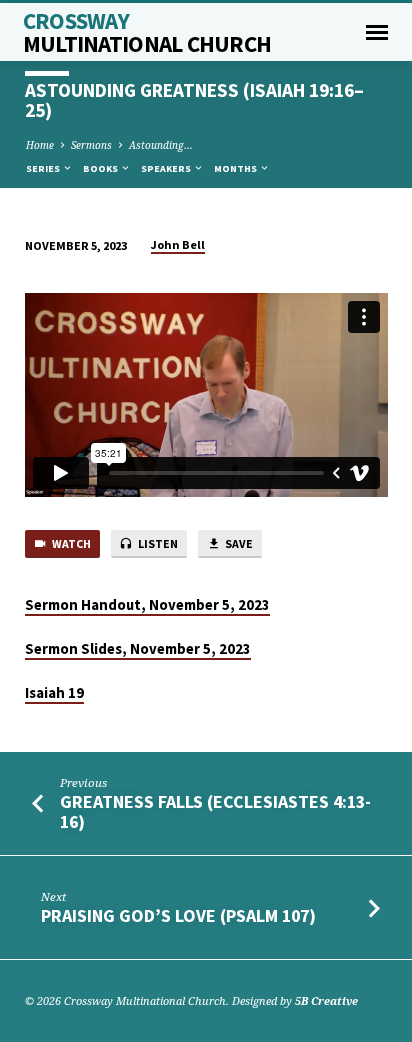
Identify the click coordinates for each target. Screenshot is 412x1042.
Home (40, 145)
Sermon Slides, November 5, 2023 (138, 649)
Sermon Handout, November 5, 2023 (147, 605)
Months (236, 168)
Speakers (167, 168)
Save (238, 543)
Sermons (91, 145)
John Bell (178, 244)
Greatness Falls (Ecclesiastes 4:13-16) (215, 811)
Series (44, 168)
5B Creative (326, 1000)
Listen (157, 543)
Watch (70, 543)
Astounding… (161, 145)
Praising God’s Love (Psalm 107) (178, 915)
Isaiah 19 (54, 693)
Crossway (147, 32)
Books (101, 168)
